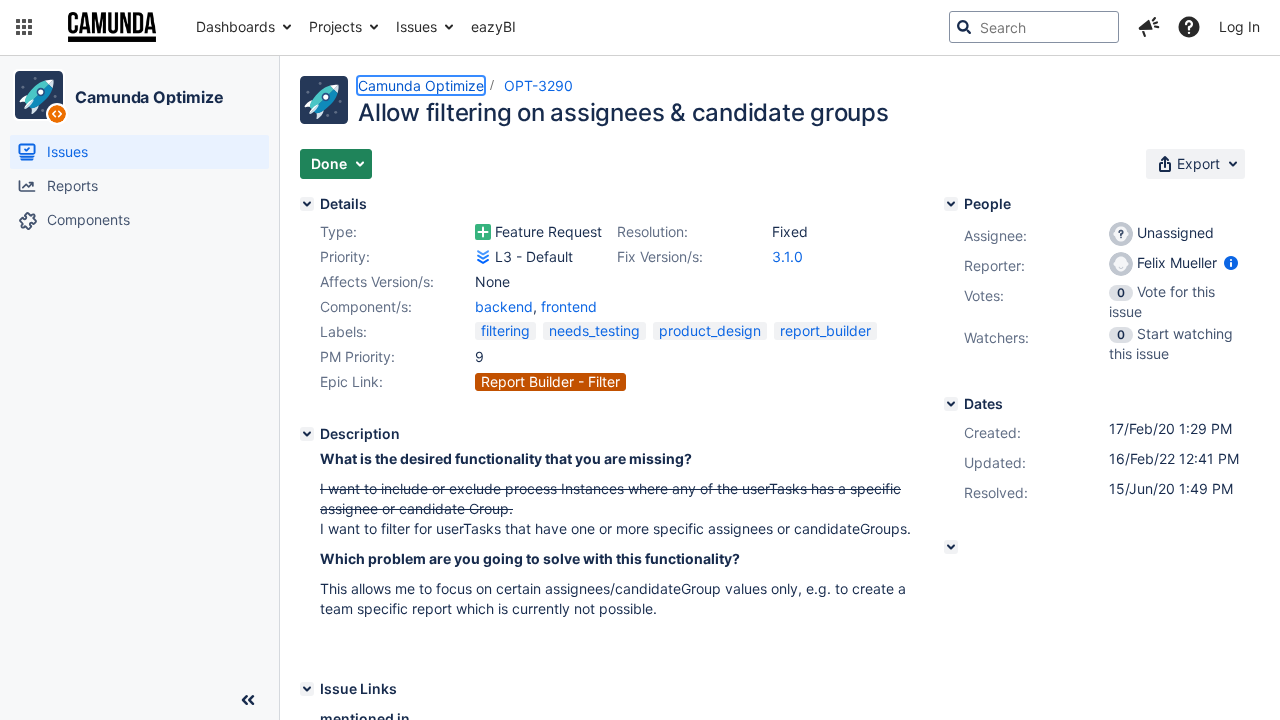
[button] (24, 27)
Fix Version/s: (660, 256)
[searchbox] (1034, 27)
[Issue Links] (307, 689)
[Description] (307, 434)
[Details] (307, 204)
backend (504, 306)
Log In (1239, 26)
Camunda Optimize (149, 97)
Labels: (343, 331)
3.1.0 (787, 256)
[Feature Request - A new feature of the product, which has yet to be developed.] (483, 232)
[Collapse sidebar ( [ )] (248, 700)
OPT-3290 (538, 85)
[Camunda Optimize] (39, 95)
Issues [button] (416, 26)
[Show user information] (1231, 262)
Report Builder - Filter (550, 381)
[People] (951, 204)
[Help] (1189, 27)
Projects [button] (335, 26)
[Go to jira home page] (112, 27)
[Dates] (951, 404)
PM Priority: (357, 356)
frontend (569, 306)
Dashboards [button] (235, 26)
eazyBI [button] (493, 26)
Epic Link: (351, 381)
